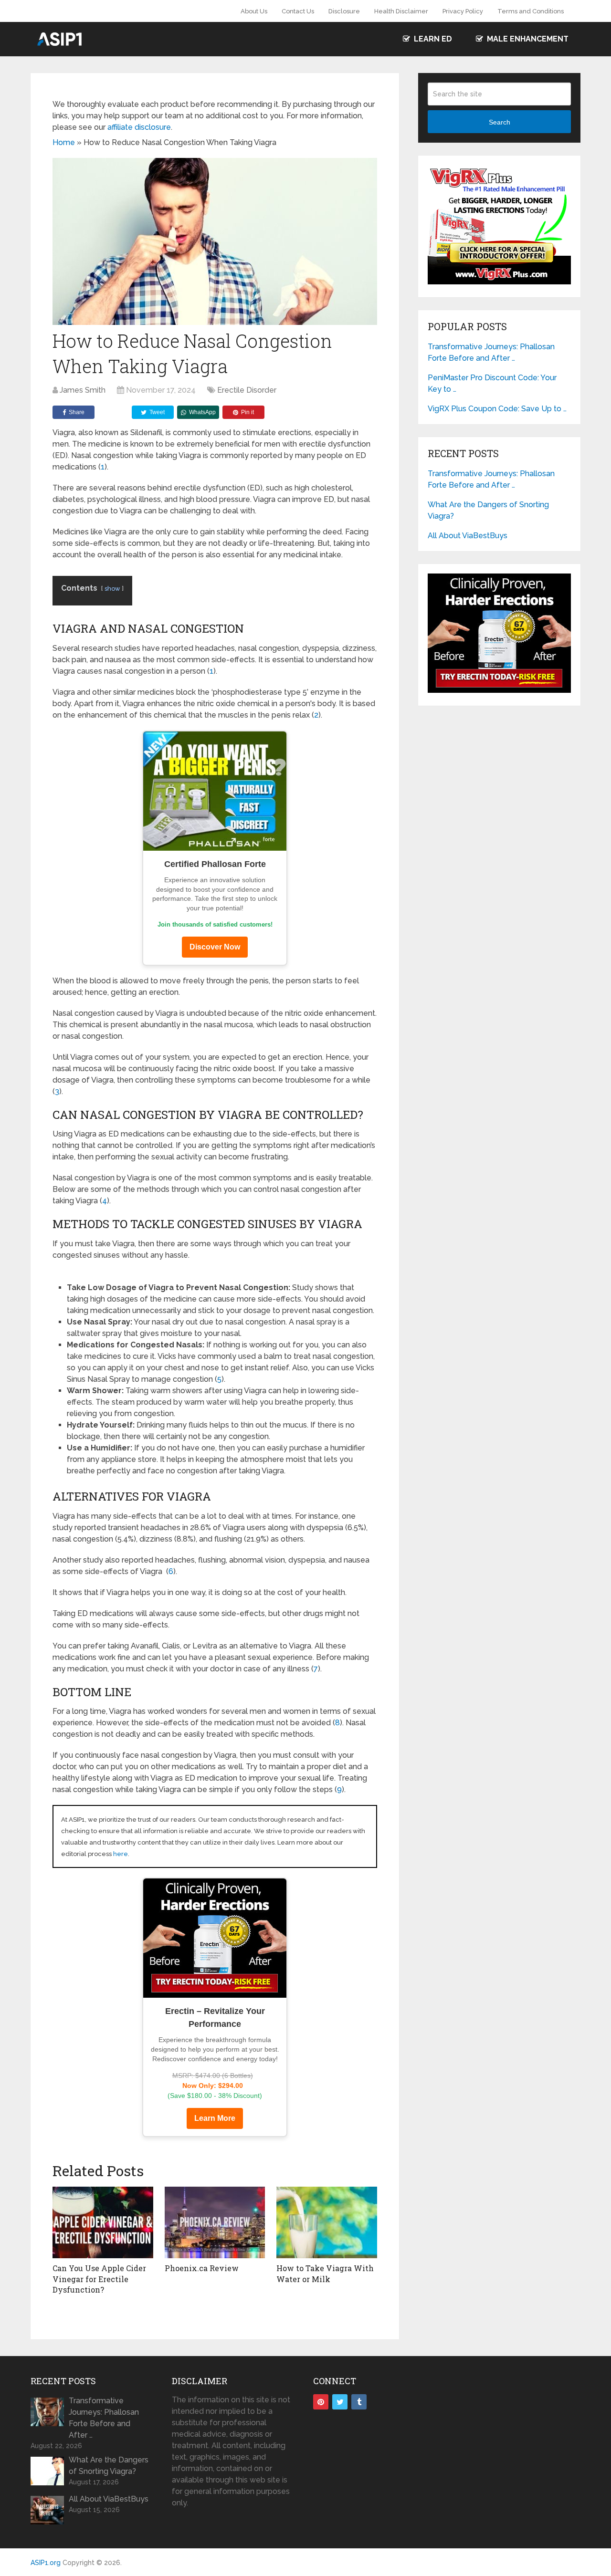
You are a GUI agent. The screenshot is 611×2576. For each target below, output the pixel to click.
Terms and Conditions (531, 11)
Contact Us (298, 11)
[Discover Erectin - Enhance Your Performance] (215, 1938)
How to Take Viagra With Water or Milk (325, 2273)
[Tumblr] (359, 2402)
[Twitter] (340, 2402)
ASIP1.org (46, 2563)
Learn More (215, 2118)
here (121, 1854)
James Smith (83, 390)
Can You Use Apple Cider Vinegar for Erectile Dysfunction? (99, 2279)
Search (500, 122)
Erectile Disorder (247, 390)
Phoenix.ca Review (202, 2268)
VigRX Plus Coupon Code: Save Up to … (497, 409)
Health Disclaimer (401, 11)
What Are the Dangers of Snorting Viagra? (488, 510)
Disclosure (344, 11)
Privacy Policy (463, 11)
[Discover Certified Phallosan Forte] (215, 791)
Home (64, 142)
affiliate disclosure (139, 127)
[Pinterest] (321, 2402)
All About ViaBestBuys (468, 536)
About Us (254, 11)
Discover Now (215, 947)
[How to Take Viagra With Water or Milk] (327, 2222)
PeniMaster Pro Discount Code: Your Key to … (492, 383)
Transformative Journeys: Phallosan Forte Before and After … (491, 352)
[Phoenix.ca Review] (215, 2222)
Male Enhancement (527, 39)
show (112, 589)
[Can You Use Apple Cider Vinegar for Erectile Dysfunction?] (103, 2222)
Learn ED (432, 39)
